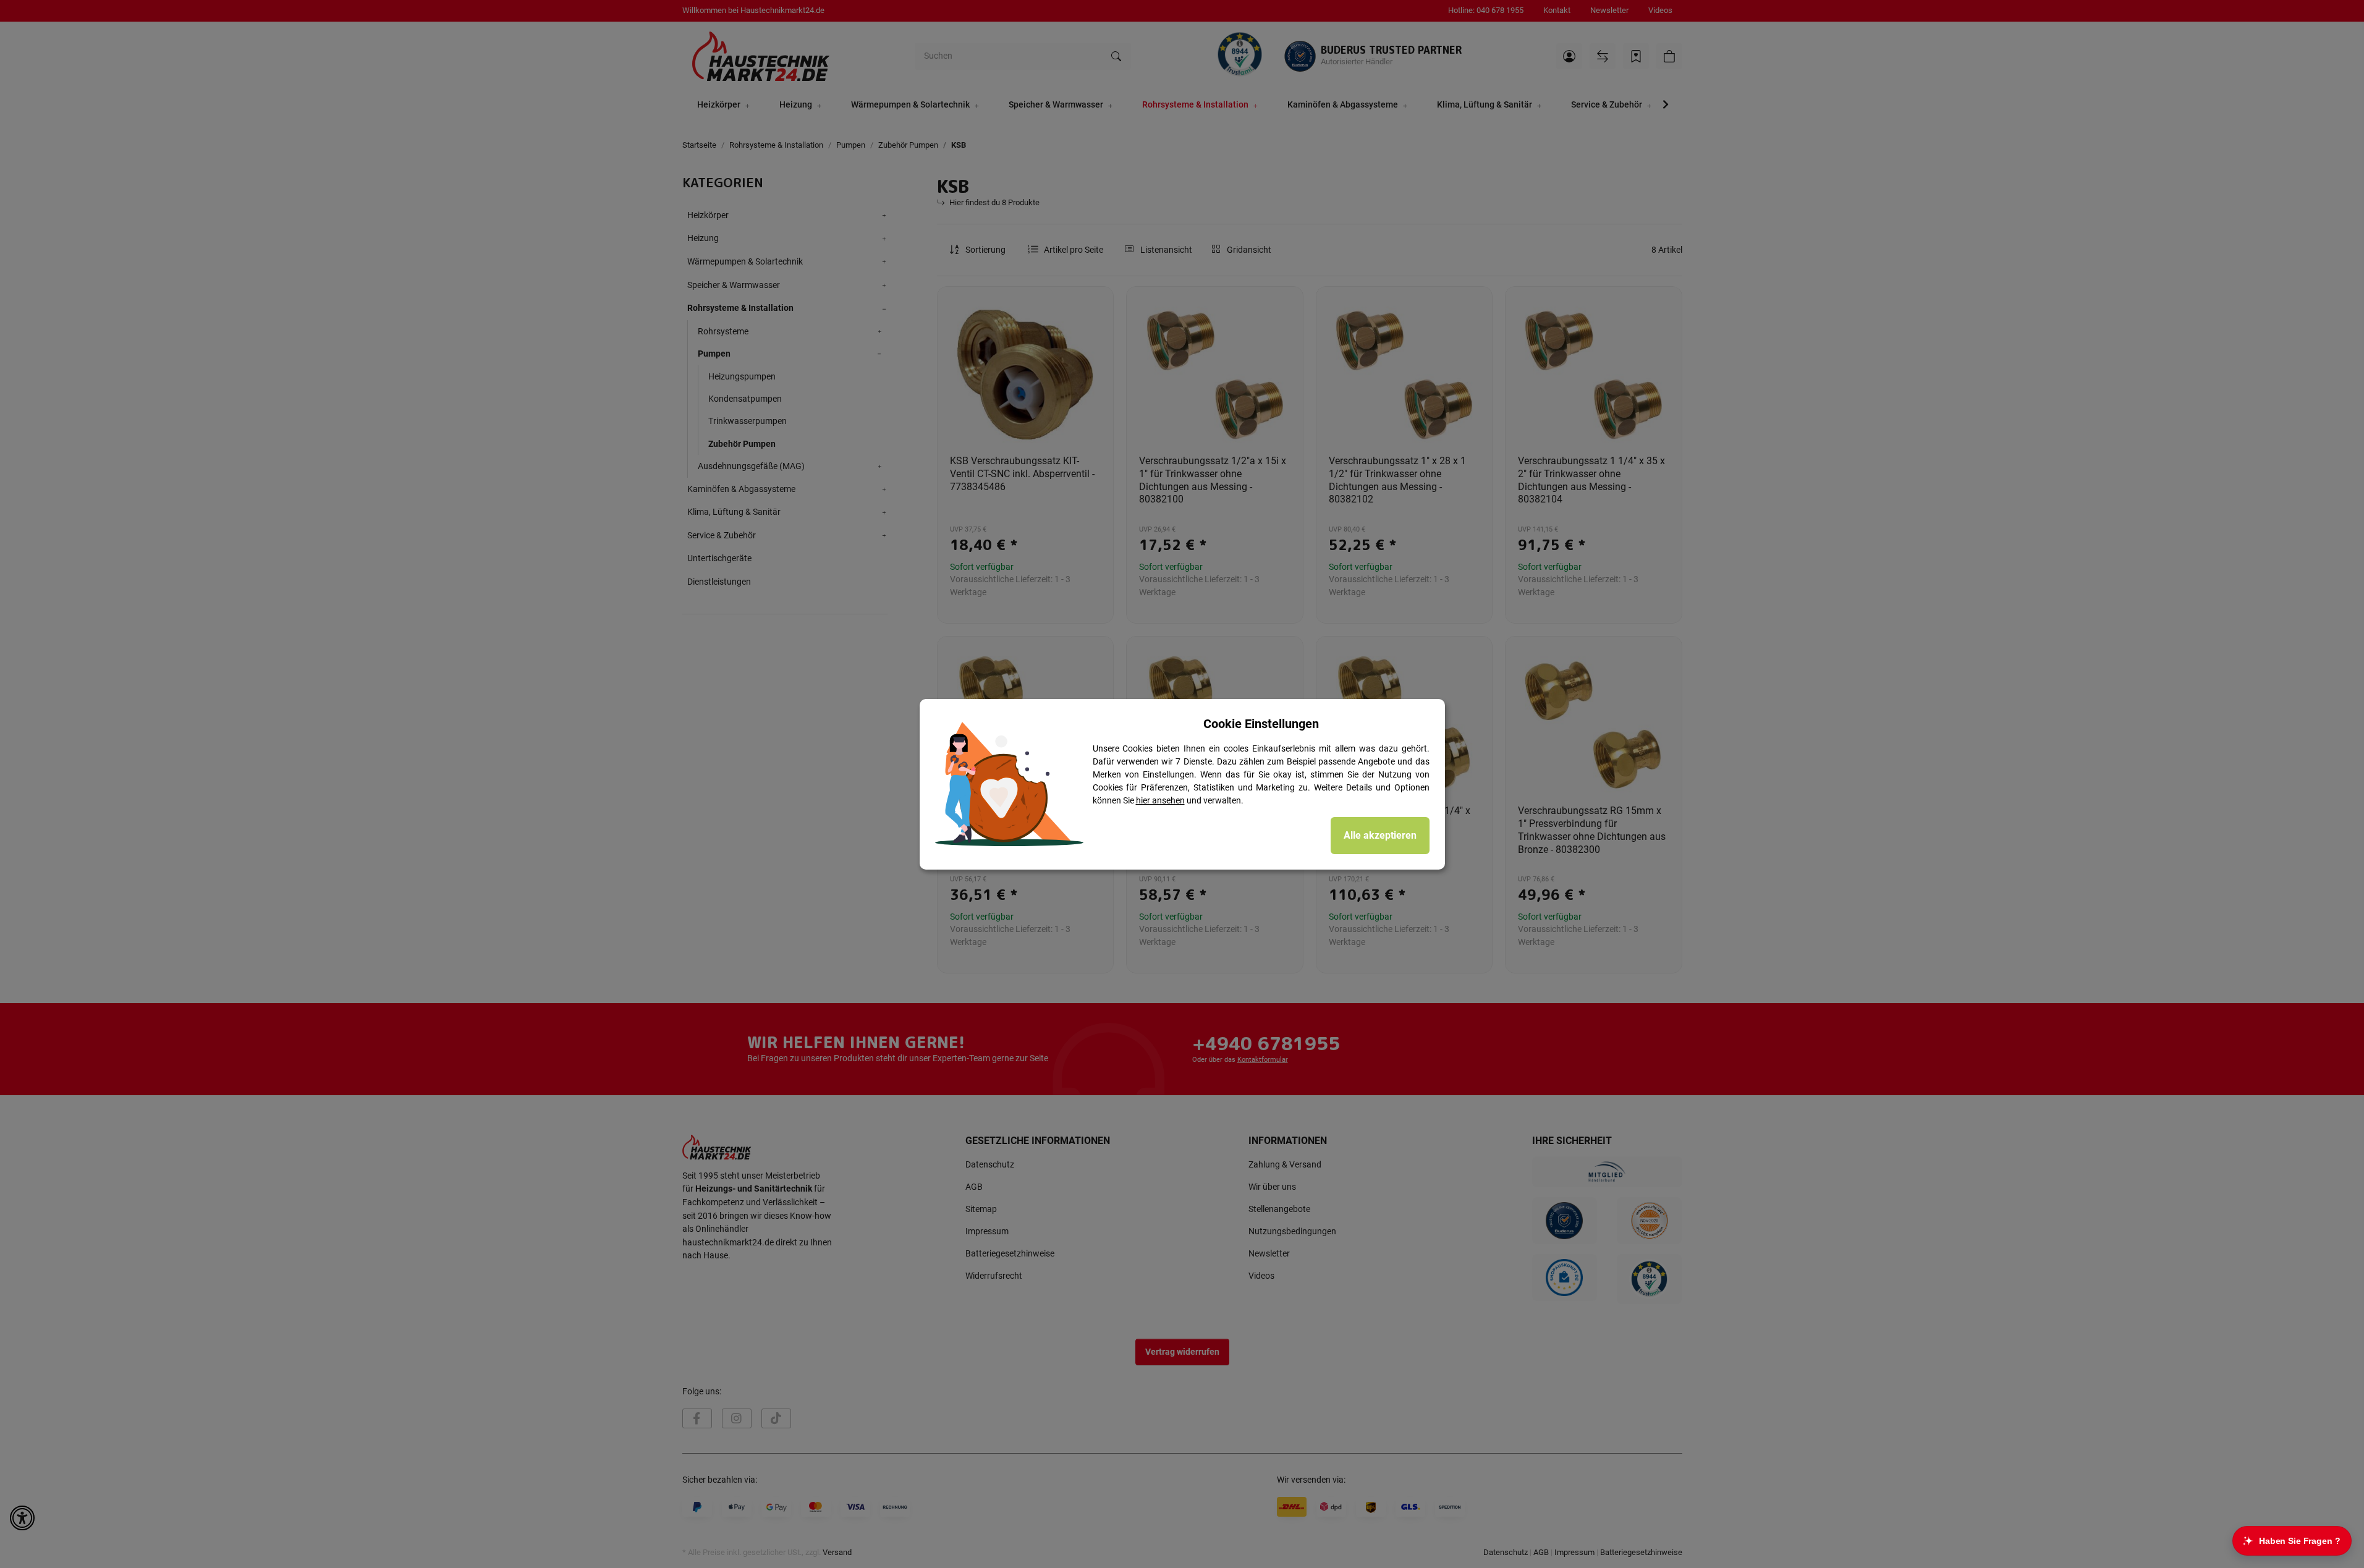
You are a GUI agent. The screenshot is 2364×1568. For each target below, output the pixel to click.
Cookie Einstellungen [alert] (1261, 724)
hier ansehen (1160, 800)
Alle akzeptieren (1380, 835)
